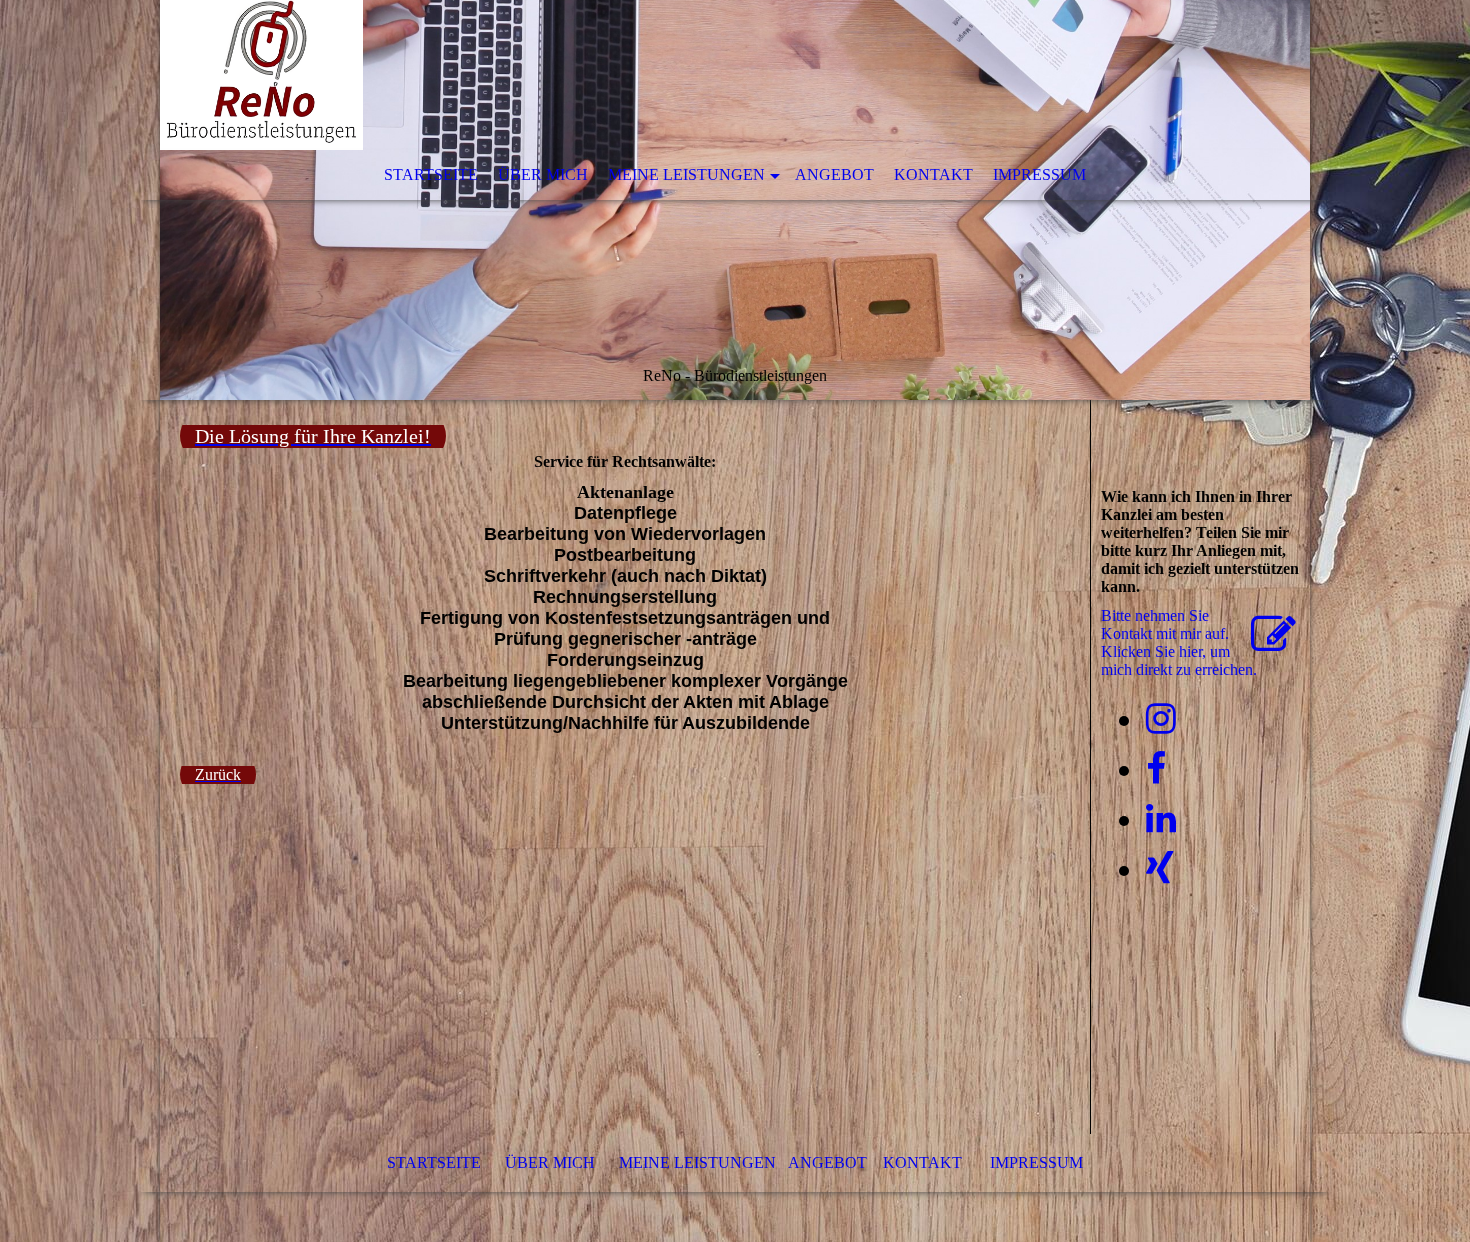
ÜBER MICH (543, 174)
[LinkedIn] (1161, 819)
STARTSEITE (431, 174)
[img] (735, 200)
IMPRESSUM (1039, 174)
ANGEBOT (825, 1162)
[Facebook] (1156, 769)
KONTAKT (933, 174)
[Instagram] (1161, 719)
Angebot (834, 174)
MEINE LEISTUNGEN (686, 174)
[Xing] (1160, 869)
